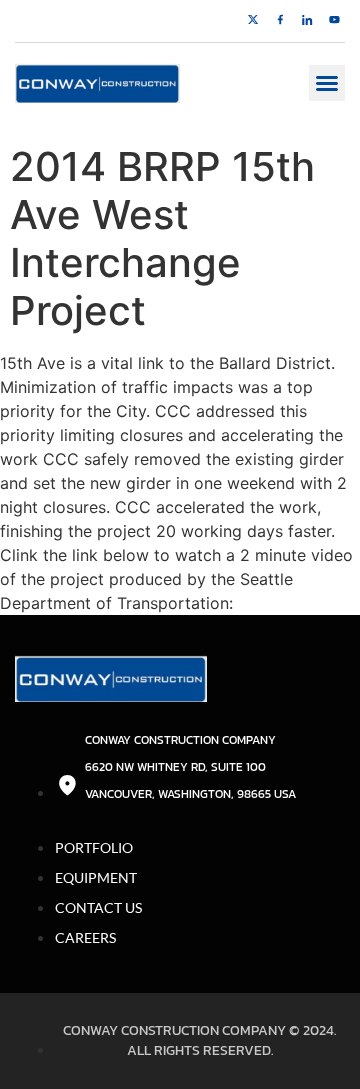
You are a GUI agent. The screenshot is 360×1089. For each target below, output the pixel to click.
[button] (327, 83)
